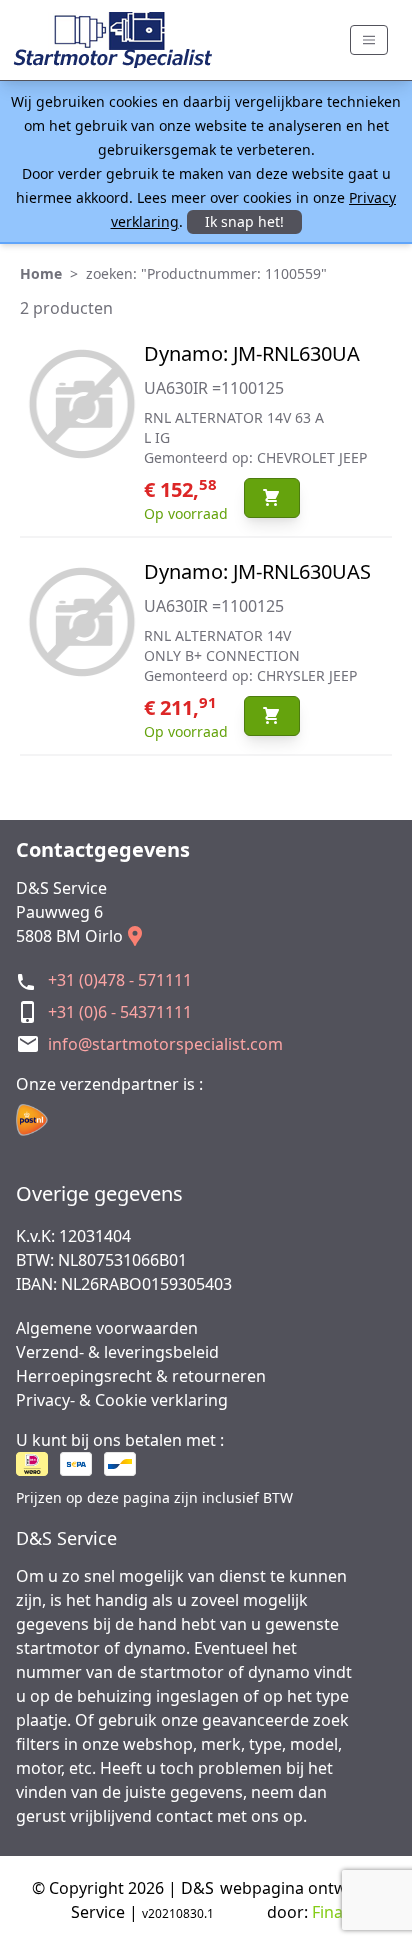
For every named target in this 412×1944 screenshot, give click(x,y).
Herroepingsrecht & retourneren (141, 1376)
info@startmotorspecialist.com (165, 1044)
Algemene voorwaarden (107, 1328)
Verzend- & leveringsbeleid (117, 1352)
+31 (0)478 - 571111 (120, 980)
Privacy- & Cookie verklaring (122, 1400)
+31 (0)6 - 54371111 (120, 1012)
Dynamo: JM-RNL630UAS (257, 571)
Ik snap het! (244, 221)
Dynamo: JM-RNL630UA (252, 353)
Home (41, 273)
